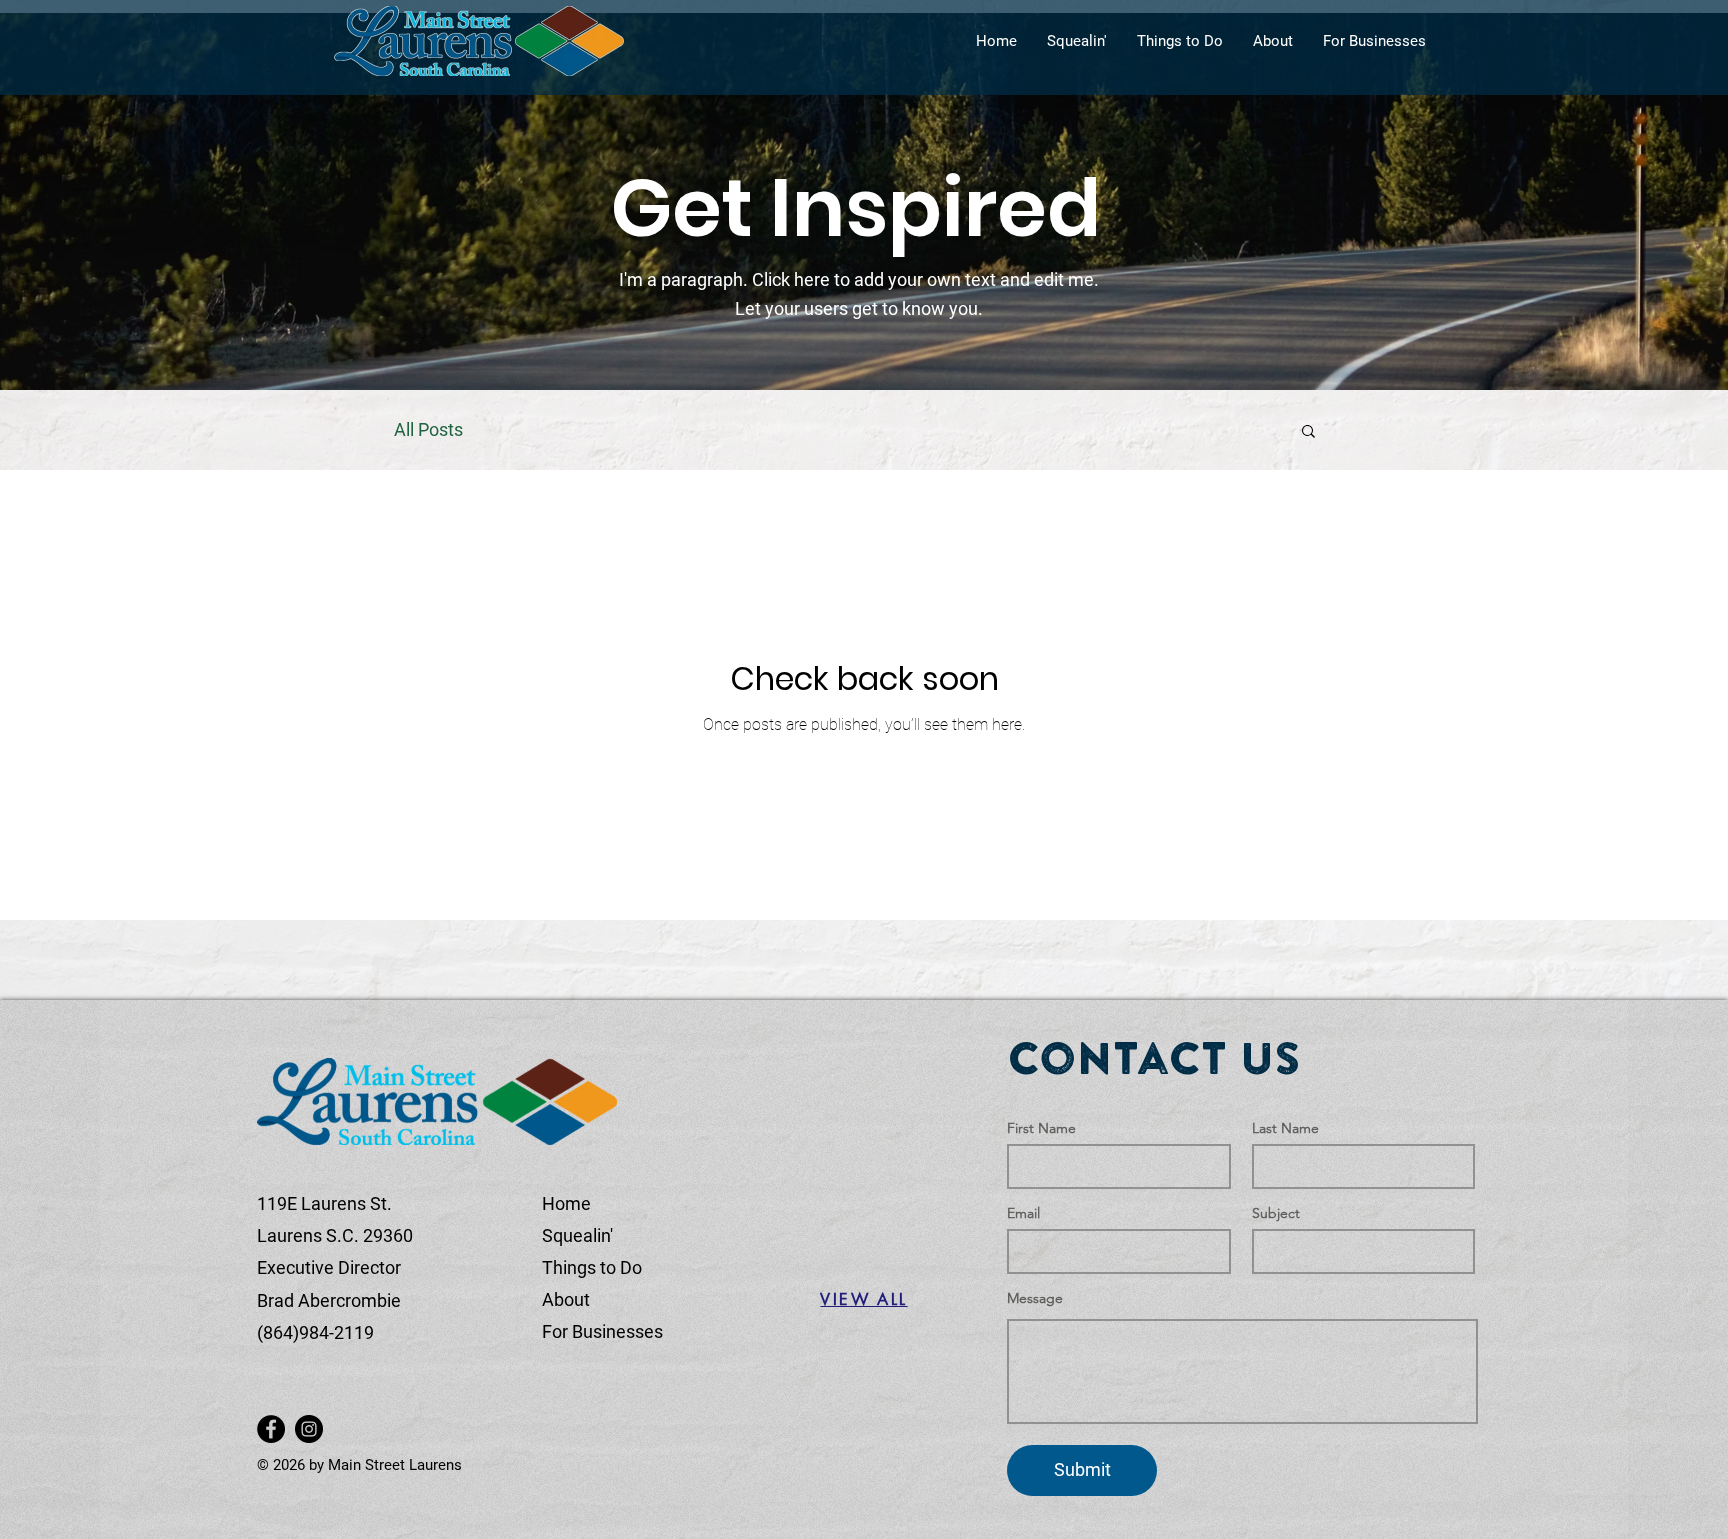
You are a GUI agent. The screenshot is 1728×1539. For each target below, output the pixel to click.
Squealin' (577, 1235)
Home (566, 1203)
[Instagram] (309, 1429)
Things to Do (592, 1267)
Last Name (1285, 1128)
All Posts (428, 429)
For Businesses (602, 1331)
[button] (1308, 432)
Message (1035, 1298)
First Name (1041, 1128)
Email (1023, 1213)
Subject (1276, 1213)
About (566, 1299)
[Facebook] (271, 1429)
